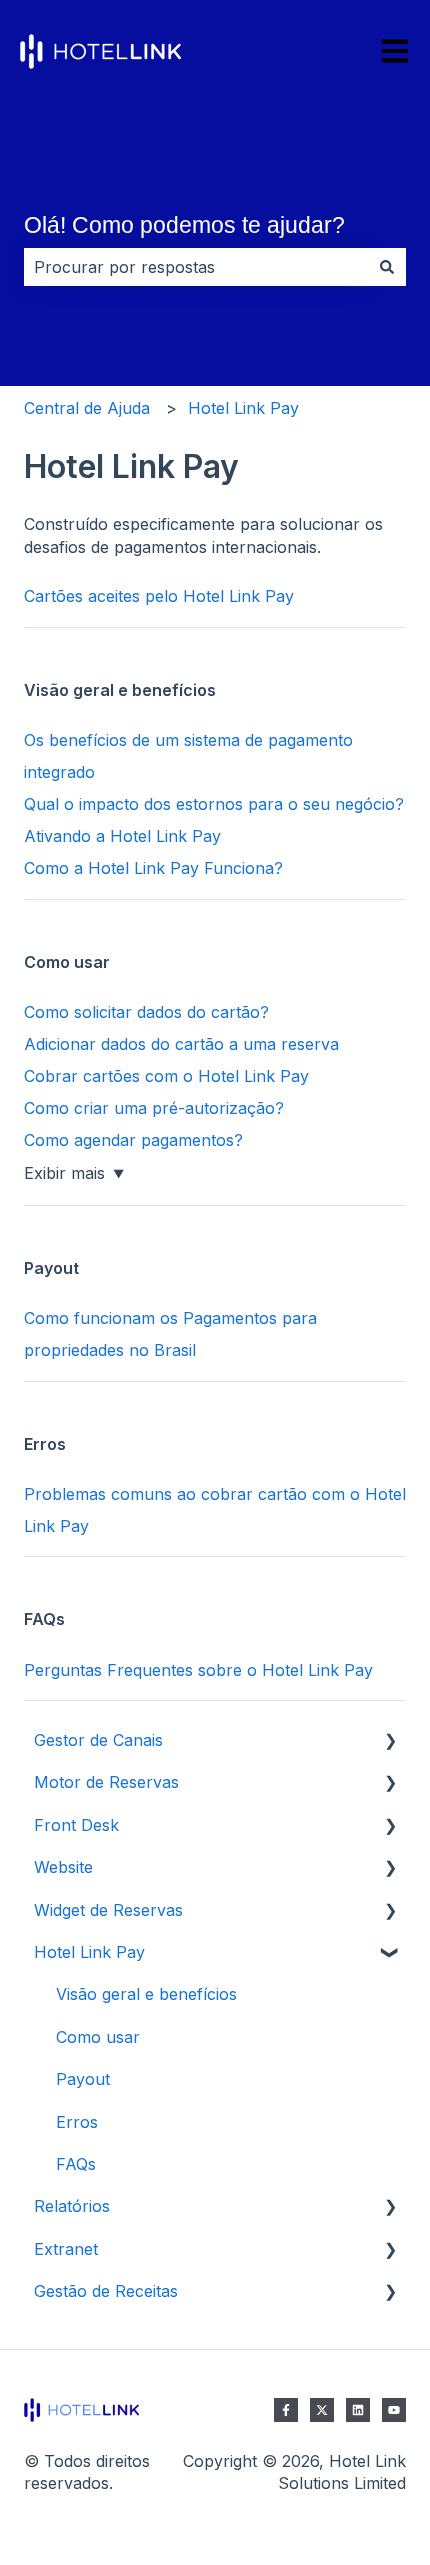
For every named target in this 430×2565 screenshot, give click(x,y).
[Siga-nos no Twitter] (322, 2410)
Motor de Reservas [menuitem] (106, 1782)
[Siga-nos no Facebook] (286, 2410)
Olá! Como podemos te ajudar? (184, 225)
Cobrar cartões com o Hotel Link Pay (166, 1076)
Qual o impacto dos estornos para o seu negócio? (214, 804)
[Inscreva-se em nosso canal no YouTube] (394, 2410)
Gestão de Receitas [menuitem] (106, 2291)
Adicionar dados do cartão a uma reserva (181, 1044)
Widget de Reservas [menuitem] (108, 1910)
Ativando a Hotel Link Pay (122, 836)
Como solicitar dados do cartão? (146, 1012)
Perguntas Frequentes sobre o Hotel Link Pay (198, 1670)
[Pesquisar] (387, 267)
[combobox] (196, 267)
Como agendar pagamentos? (133, 1140)
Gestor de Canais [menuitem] (98, 1740)
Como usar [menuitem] (98, 2037)
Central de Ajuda (87, 408)
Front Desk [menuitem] (76, 1825)
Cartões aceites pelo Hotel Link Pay (159, 596)
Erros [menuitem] (77, 2122)
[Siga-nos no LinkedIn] (358, 2410)
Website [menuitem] (63, 1867)
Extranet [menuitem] (66, 2249)
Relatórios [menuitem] (72, 2206)
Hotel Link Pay (243, 408)
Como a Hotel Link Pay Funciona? (153, 868)
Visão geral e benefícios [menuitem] (146, 1994)
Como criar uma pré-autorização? (154, 1108)
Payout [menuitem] (83, 2079)
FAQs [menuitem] (76, 2164)
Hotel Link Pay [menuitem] (89, 1952)
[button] (390, 1741)
